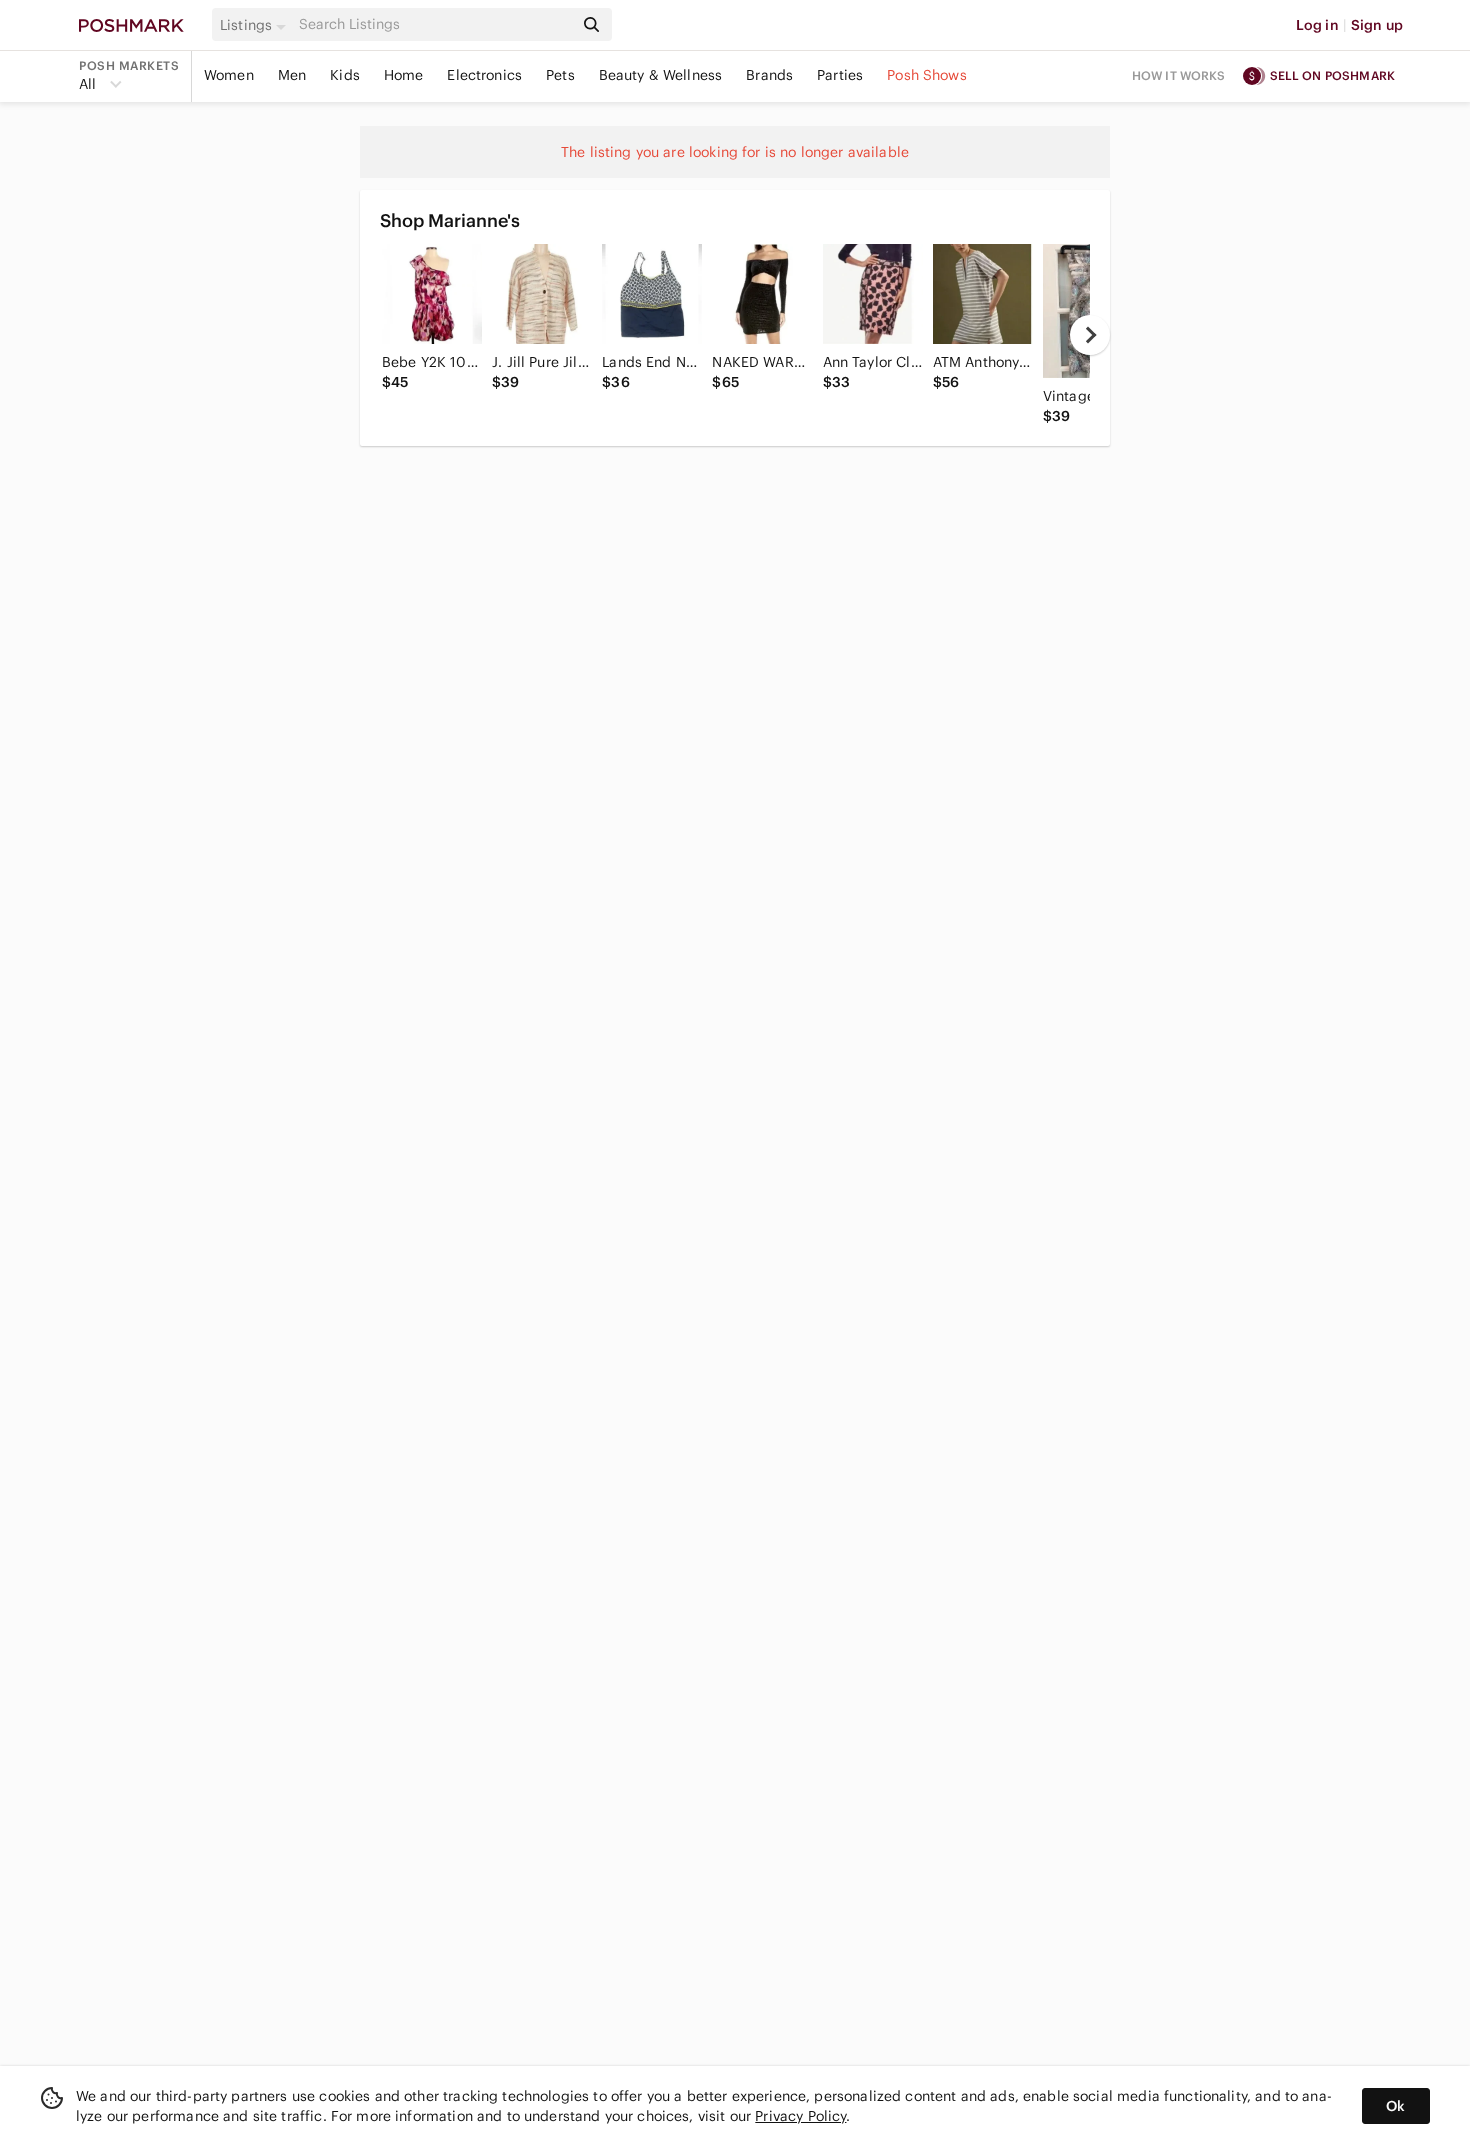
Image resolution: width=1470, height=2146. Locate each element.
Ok (1395, 2106)
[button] (256, 25)
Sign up (1377, 25)
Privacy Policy (800, 2116)
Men (292, 75)
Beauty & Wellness (661, 75)
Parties (840, 75)
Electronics (484, 75)
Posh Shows (927, 75)
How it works (1179, 75)
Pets (560, 75)
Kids (345, 75)
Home (404, 75)
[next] (1090, 335)
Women (229, 75)
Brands (769, 75)
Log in (1317, 25)
